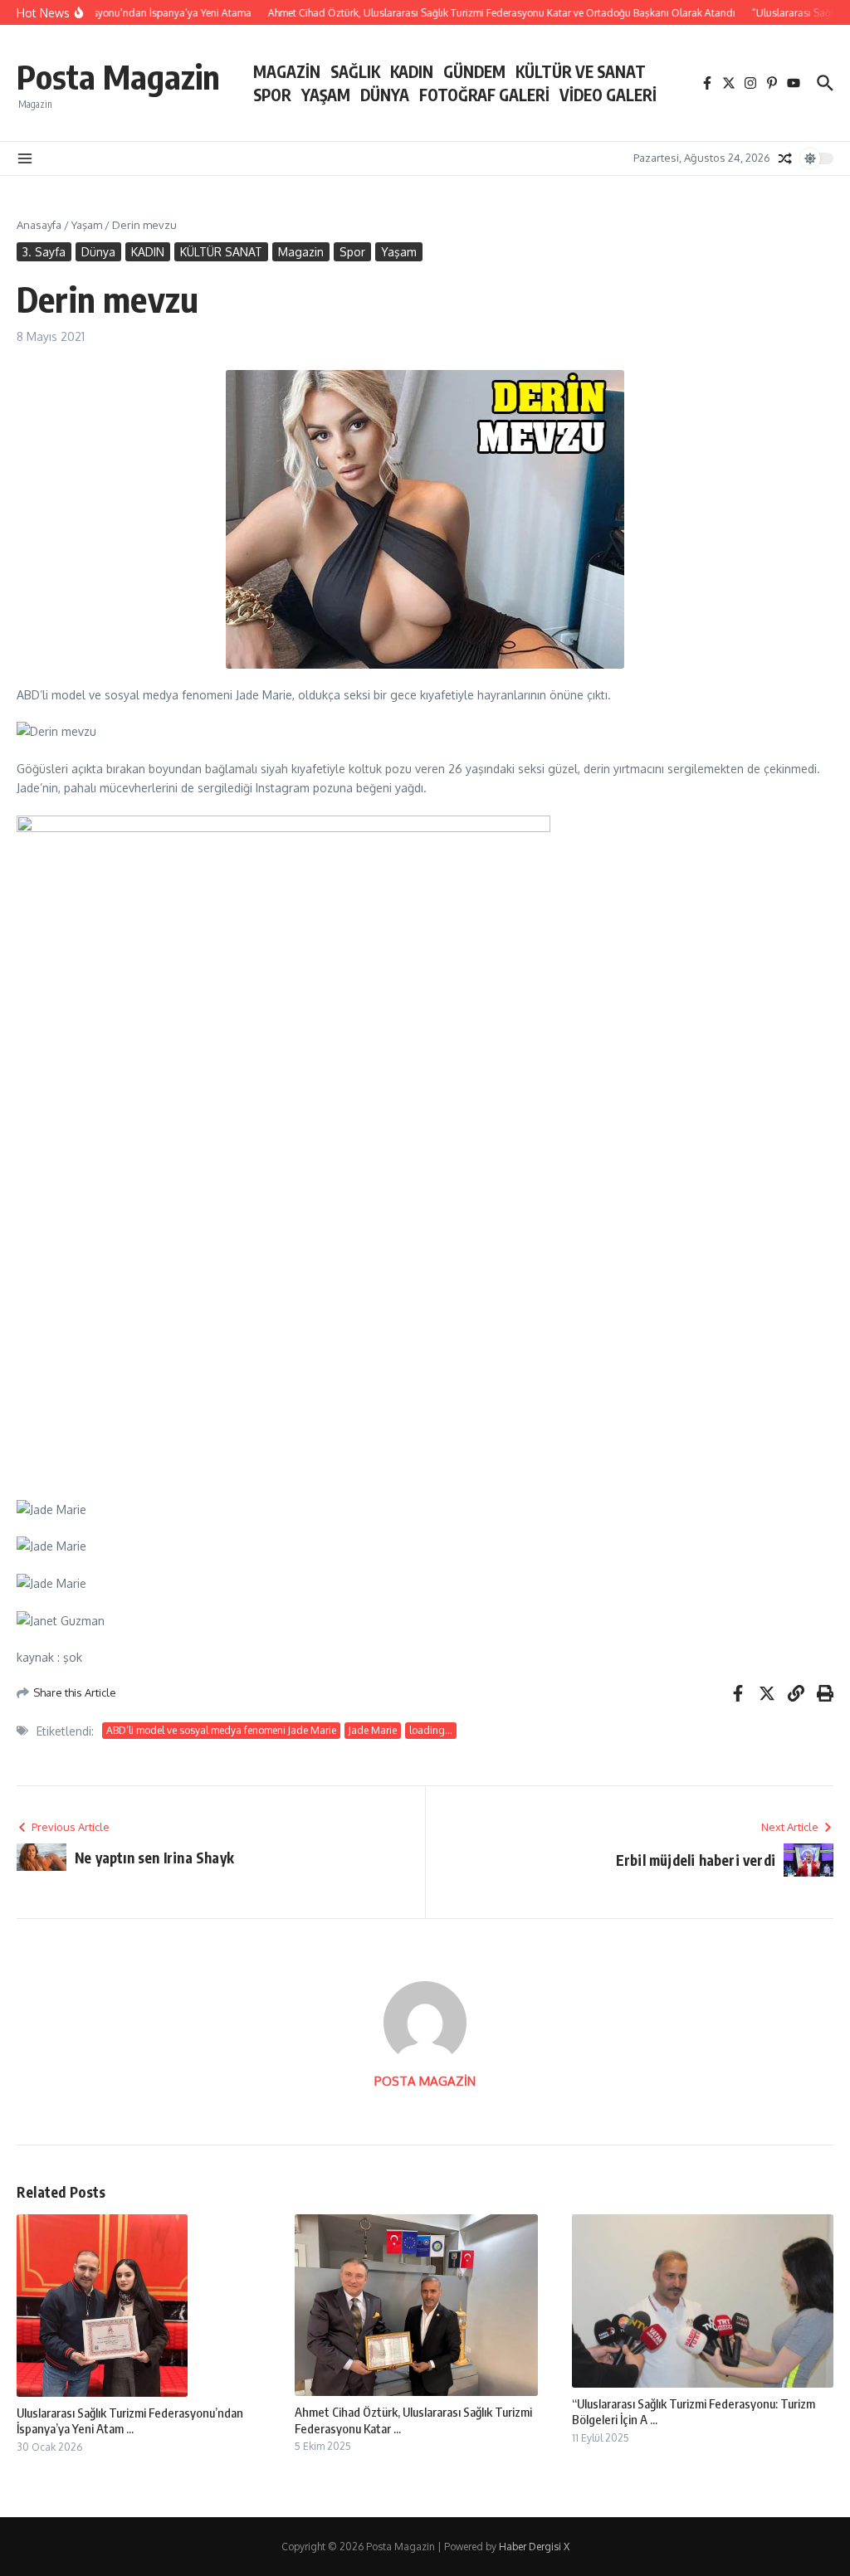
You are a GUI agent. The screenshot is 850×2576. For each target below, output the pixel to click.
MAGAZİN (287, 71)
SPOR (272, 95)
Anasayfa (39, 225)
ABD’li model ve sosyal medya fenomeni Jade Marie (221, 1730)
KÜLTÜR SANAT (221, 252)
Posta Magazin (118, 76)
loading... (431, 1730)
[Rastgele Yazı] (785, 158)
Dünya (98, 252)
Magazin (301, 252)
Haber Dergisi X (534, 2547)
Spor (352, 252)
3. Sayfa (44, 252)
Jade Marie (373, 1730)
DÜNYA (385, 95)
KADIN (412, 71)
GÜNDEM (474, 71)
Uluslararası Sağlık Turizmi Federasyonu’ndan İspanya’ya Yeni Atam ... (130, 2421)
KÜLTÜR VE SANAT (581, 71)
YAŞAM (326, 95)
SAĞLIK (355, 71)
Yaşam (87, 225)
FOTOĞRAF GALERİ (484, 95)
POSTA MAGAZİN (425, 2081)
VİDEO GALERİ (608, 95)
